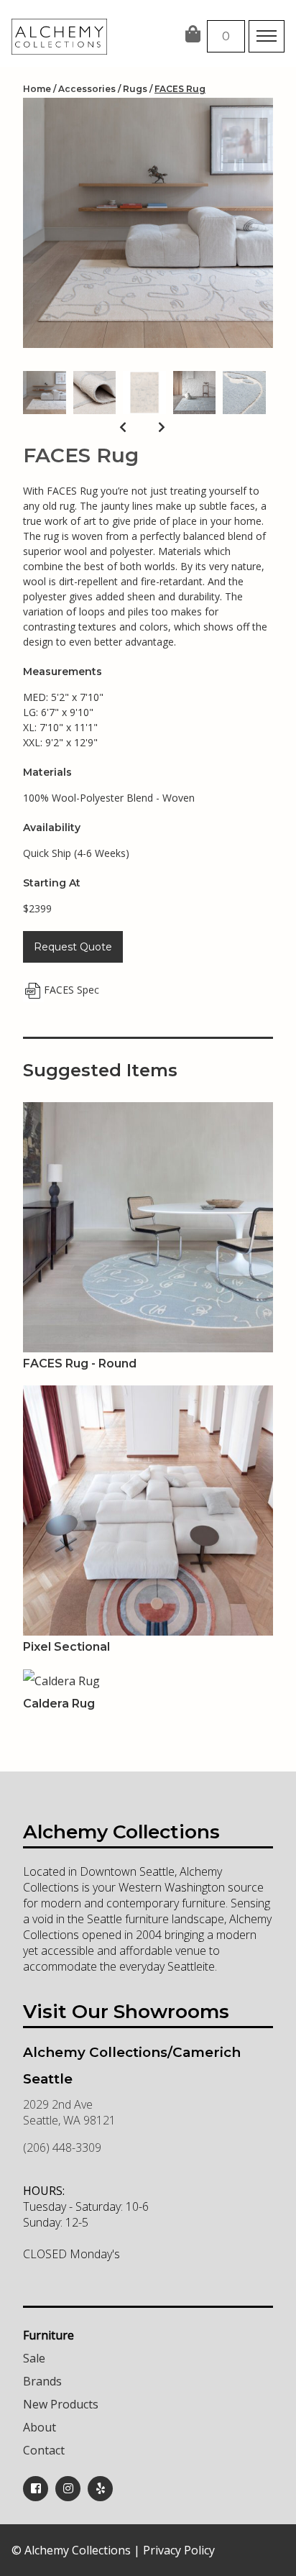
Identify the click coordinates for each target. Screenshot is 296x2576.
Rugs (135, 89)
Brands (42, 2381)
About (40, 2427)
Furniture (48, 2335)
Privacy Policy (179, 2550)
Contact (44, 2450)
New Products (61, 2404)
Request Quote (73, 947)
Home (37, 89)
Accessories (87, 89)
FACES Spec (71, 990)
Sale (34, 2358)
